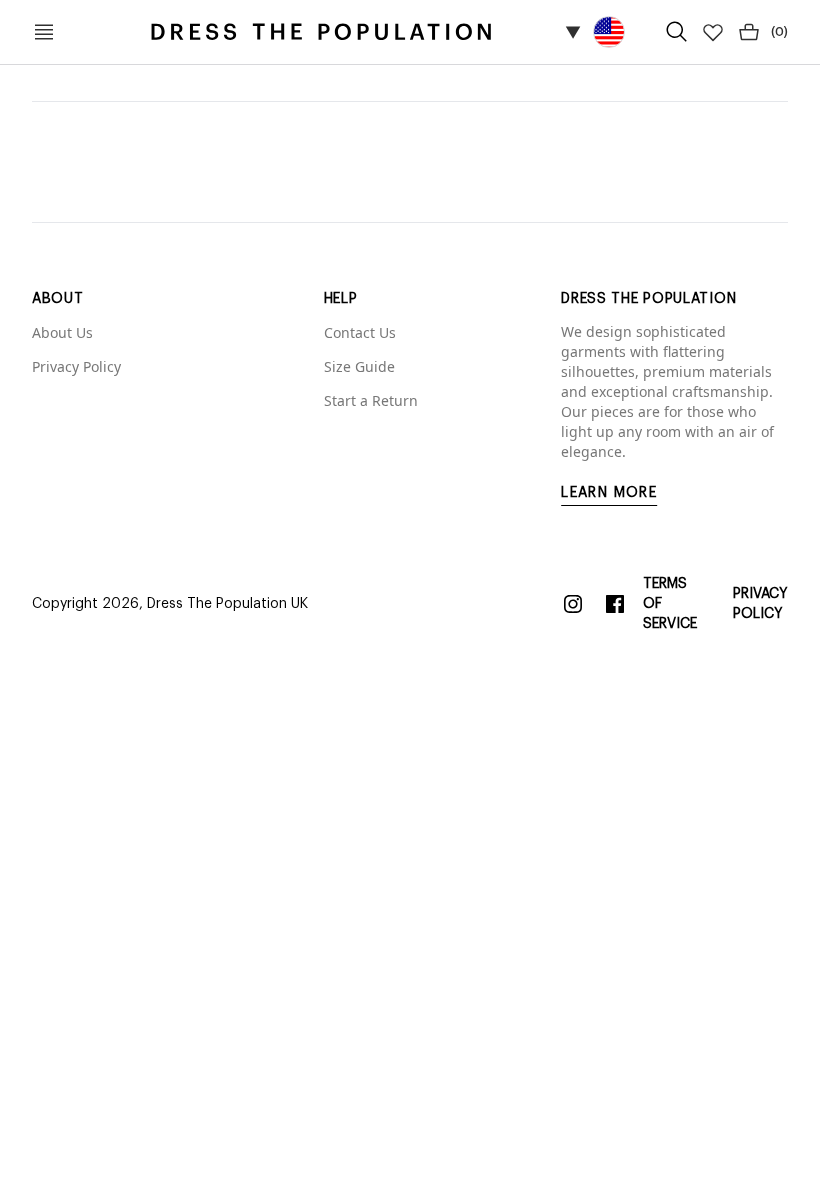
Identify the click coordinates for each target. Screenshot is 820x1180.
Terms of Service (670, 604)
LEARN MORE (609, 493)
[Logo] (321, 32)
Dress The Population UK (227, 604)
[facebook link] (615, 604)
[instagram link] (573, 604)
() (779, 32)
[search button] (677, 32)
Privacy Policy (760, 604)
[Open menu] (44, 32)
